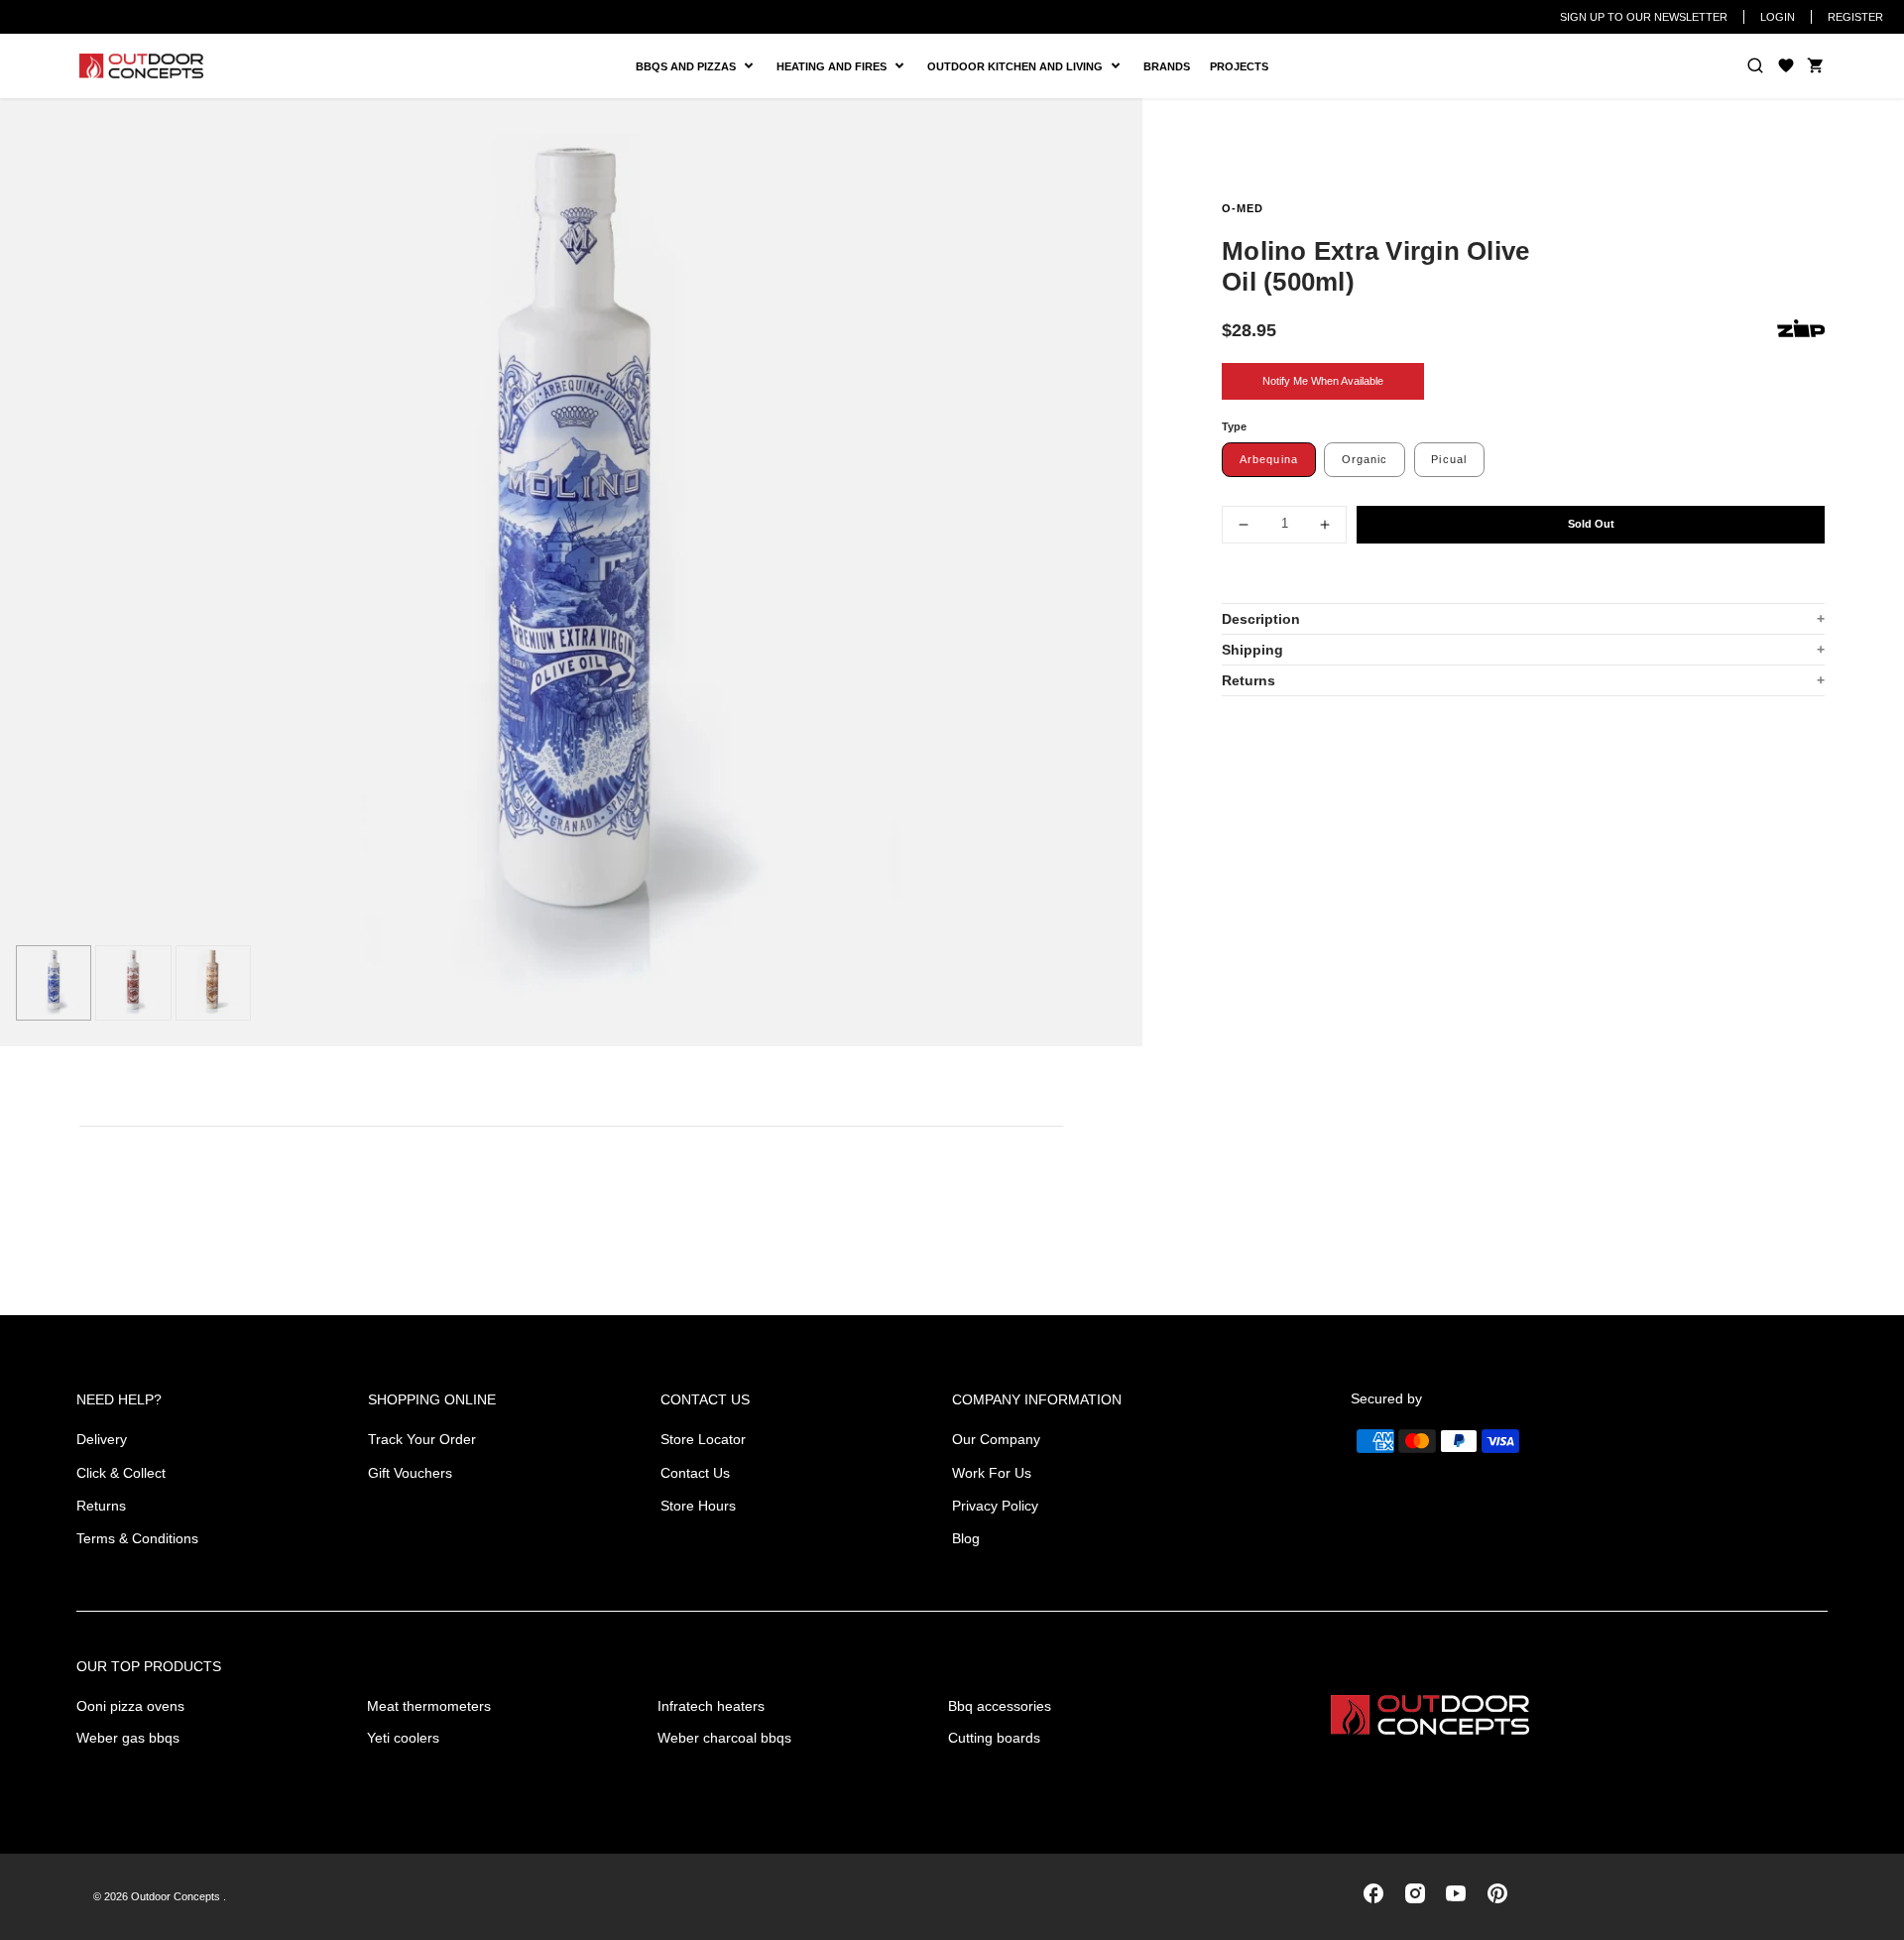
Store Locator (703, 1439)
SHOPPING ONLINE (432, 1399)
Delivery (102, 1439)
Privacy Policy (995, 1506)
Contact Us (695, 1473)
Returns (1249, 680)
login (1778, 17)
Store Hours (698, 1506)
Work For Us (992, 1473)
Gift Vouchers (410, 1473)
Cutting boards (994, 1738)
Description (1261, 619)
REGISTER (1855, 17)
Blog (966, 1538)
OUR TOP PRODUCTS (149, 1666)
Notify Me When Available (1323, 381)
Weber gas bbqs (128, 1738)
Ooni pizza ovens (130, 1706)
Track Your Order (422, 1439)
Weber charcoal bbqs (724, 1738)
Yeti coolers (403, 1738)
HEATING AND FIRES (847, 67)
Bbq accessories (1000, 1706)
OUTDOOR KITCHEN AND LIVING (1022, 67)
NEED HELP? (119, 1399)
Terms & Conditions (137, 1538)
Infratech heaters (711, 1706)
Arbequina (1269, 459)
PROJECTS (1239, 66)
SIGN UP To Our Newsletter (1644, 17)
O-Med (1243, 208)
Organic (1365, 459)
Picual (1449, 459)
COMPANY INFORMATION (1037, 1399)
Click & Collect (121, 1473)
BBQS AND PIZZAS (689, 67)
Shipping (1252, 650)
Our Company (996, 1439)
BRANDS (1167, 66)
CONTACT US (705, 1399)
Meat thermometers (429, 1706)
